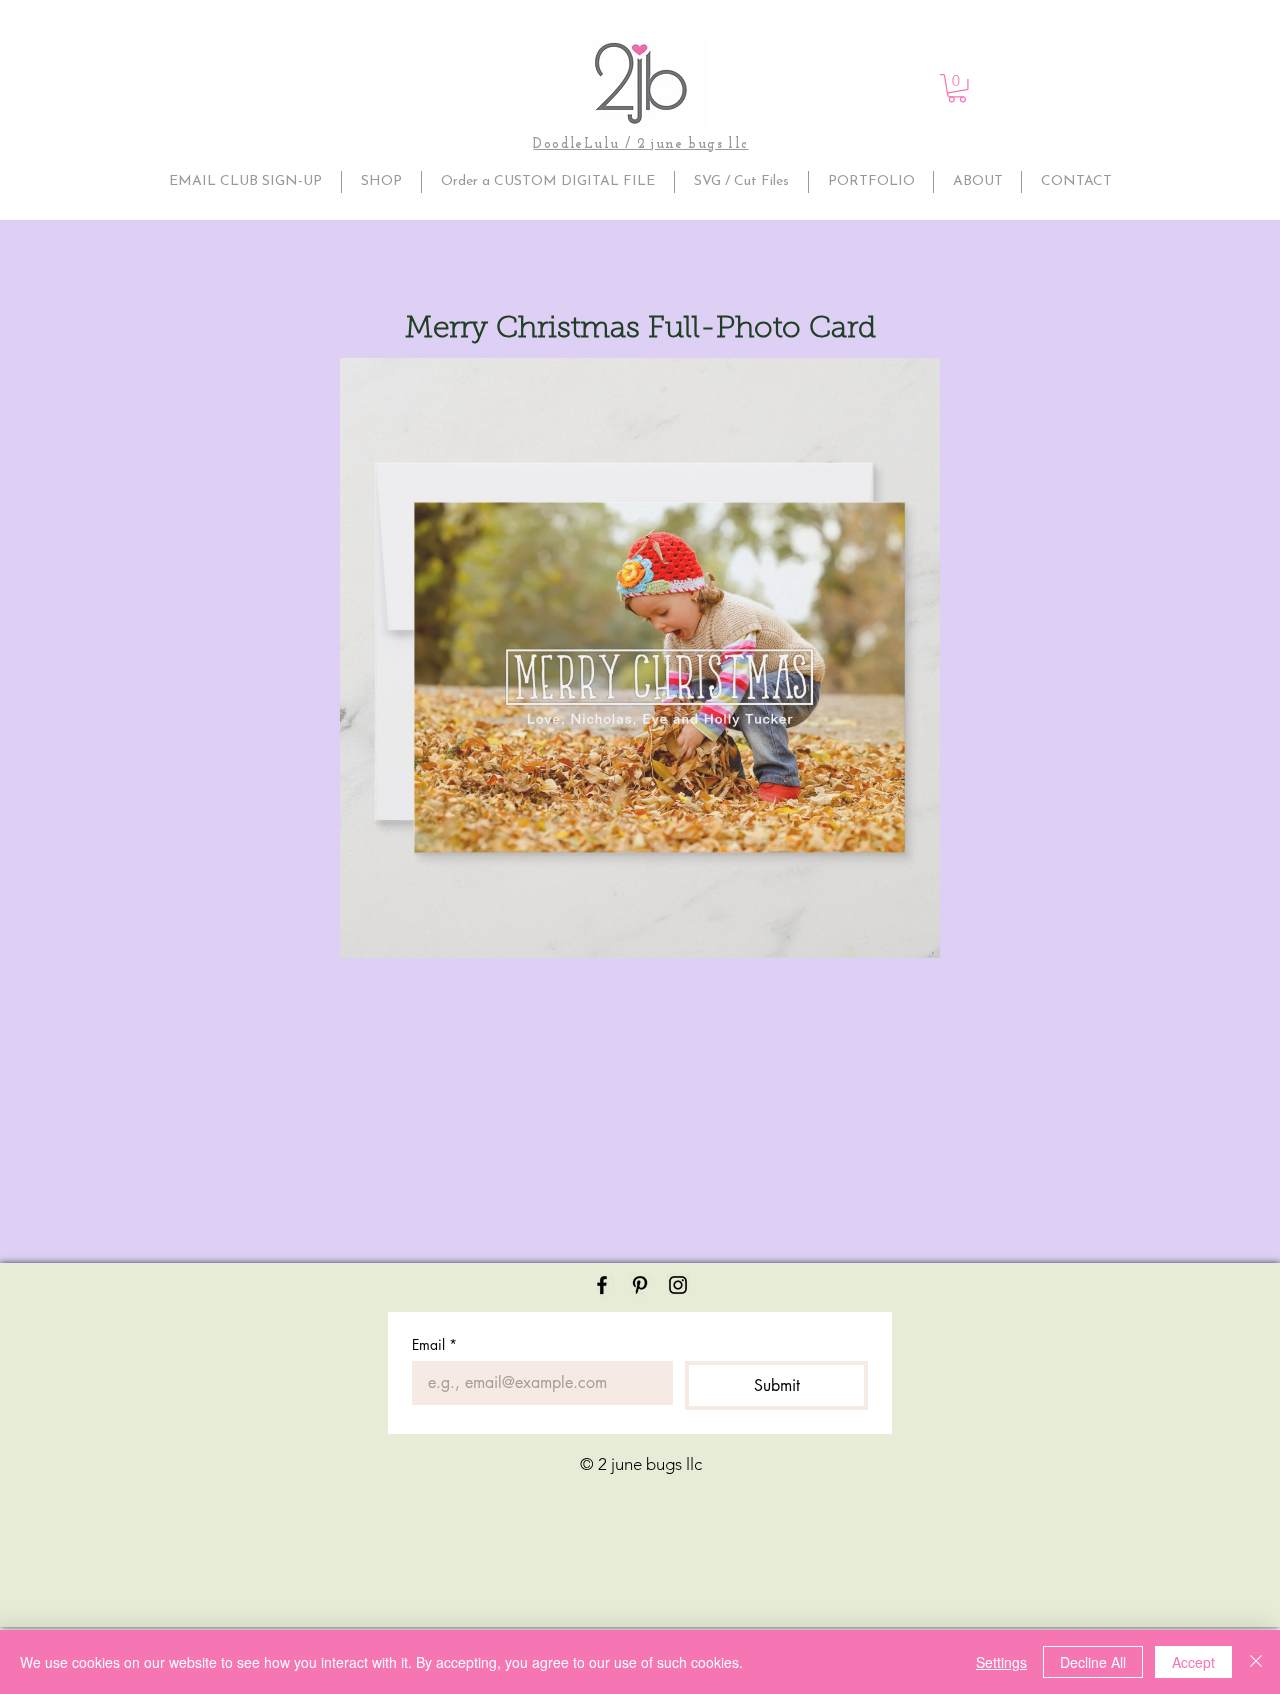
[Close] (1256, 1662)
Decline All (1093, 1662)
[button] (957, 88)
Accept (1193, 1662)
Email (434, 1344)
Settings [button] (1001, 1662)
